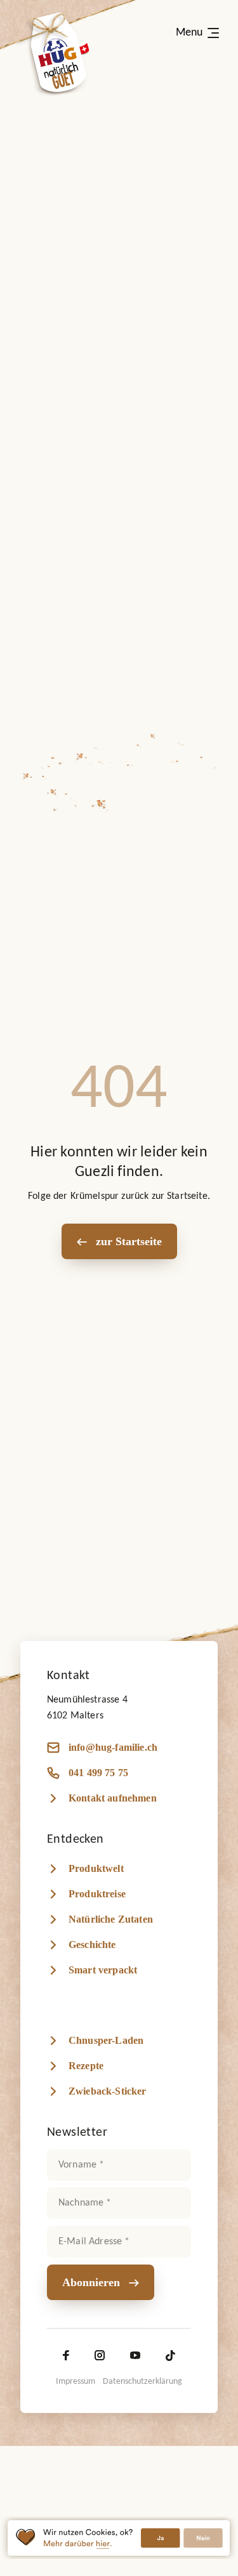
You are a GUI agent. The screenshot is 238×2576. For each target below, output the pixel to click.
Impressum (76, 2382)
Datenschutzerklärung (142, 2382)
